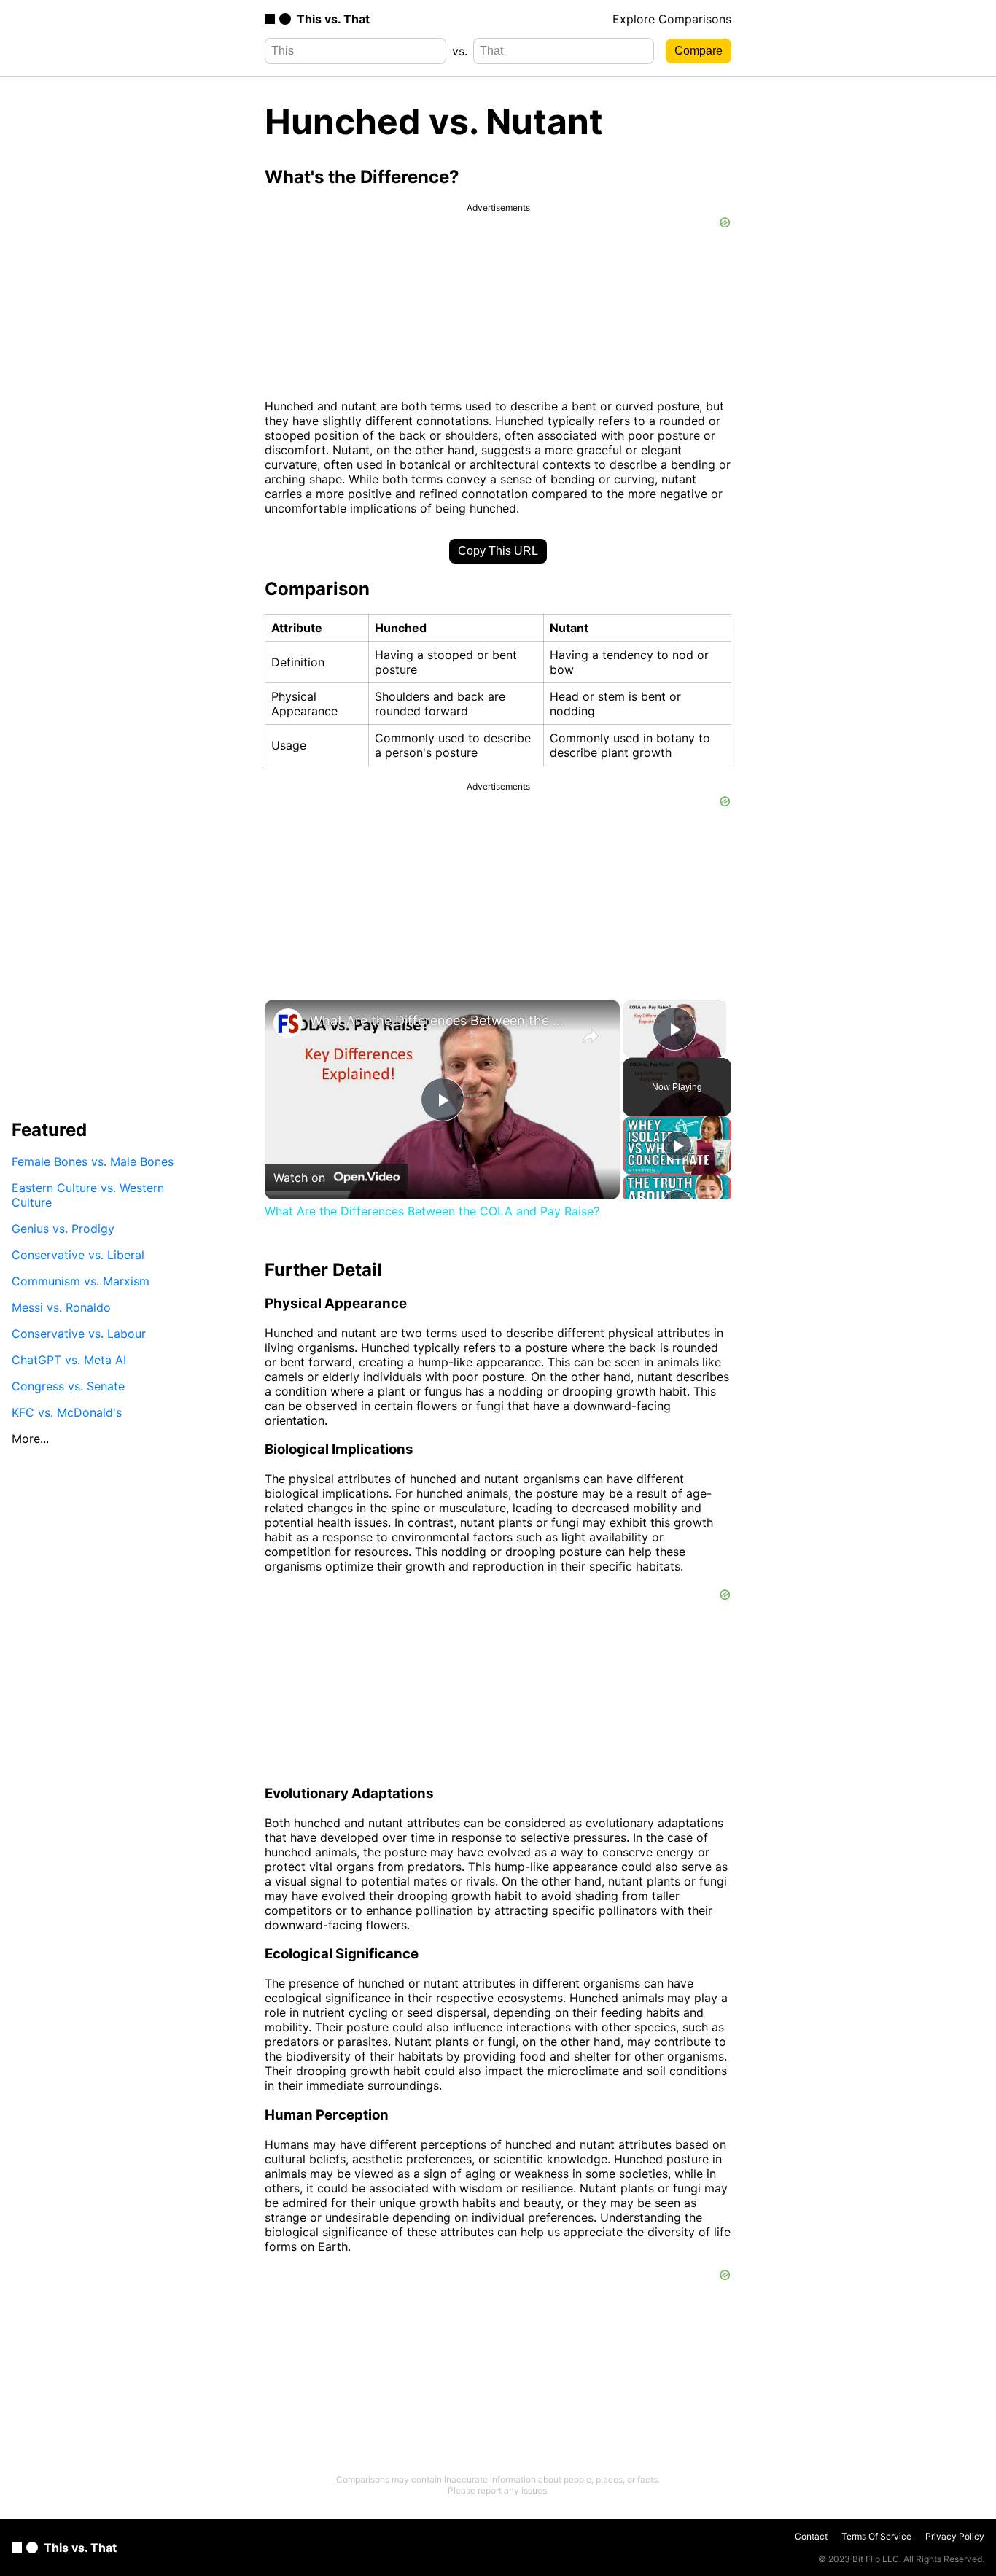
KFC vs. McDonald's (67, 1412)
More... (30, 1439)
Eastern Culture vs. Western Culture (88, 1195)
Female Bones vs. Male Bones (93, 1161)
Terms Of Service (876, 2536)
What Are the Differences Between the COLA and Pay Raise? (440, 1020)
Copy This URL (498, 551)
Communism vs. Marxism (81, 1281)
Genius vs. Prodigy (63, 1229)
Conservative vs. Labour (79, 1334)
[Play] (677, 1145)
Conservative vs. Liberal (78, 1255)
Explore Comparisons (672, 19)
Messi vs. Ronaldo (61, 1307)
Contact (811, 2536)
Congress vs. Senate (68, 1386)
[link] (288, 1023)
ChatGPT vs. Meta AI (69, 1360)
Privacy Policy (955, 2536)
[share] (591, 1036)
